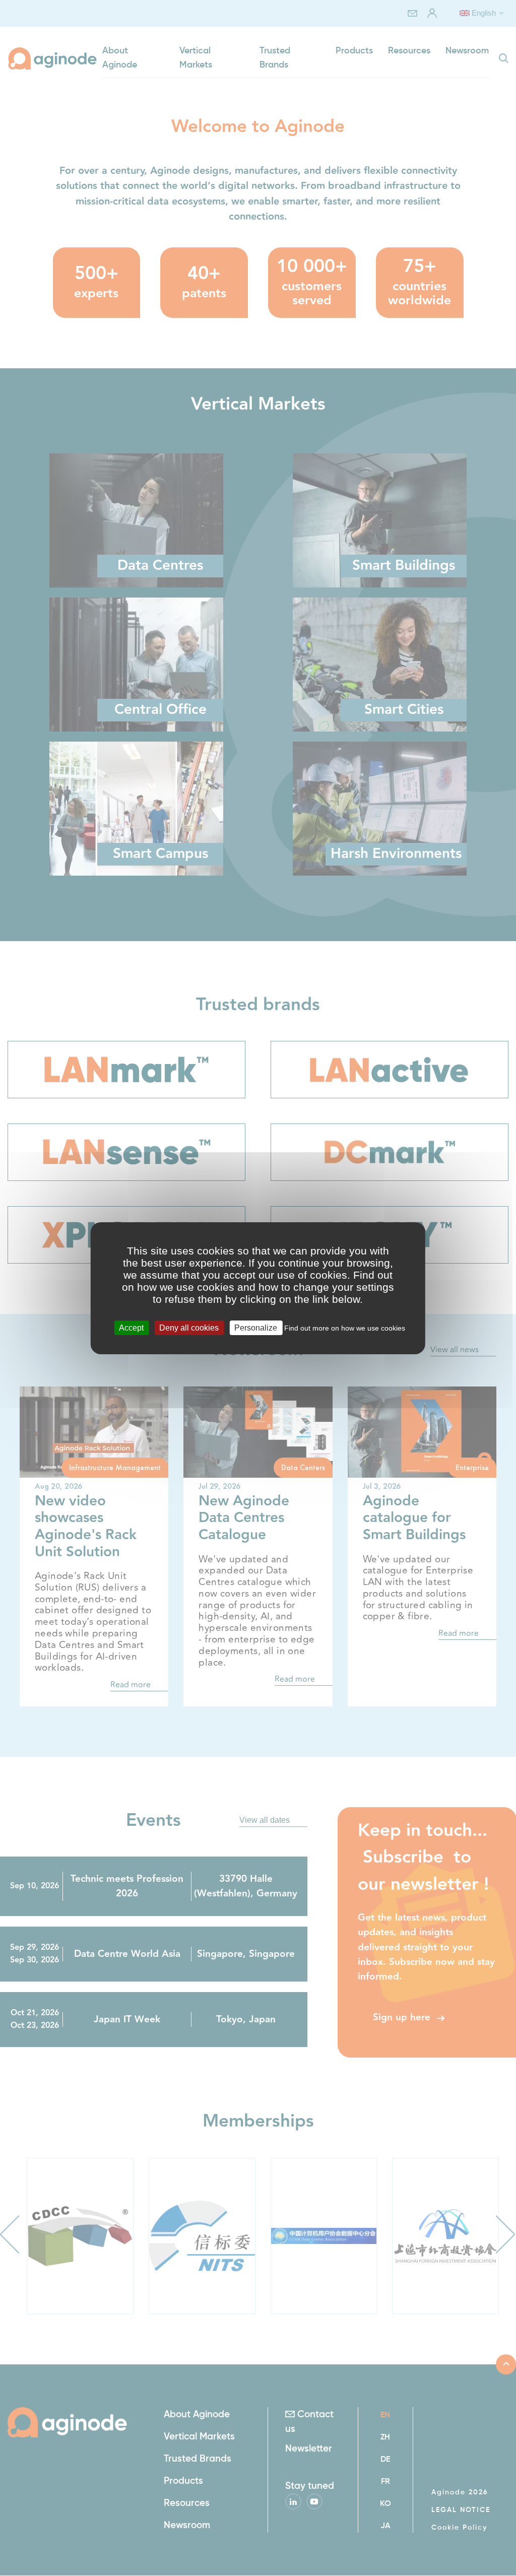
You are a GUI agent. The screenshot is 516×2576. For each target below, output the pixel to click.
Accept (131, 1327)
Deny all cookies (189, 1327)
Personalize (256, 1327)
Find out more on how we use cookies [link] (345, 1328)
